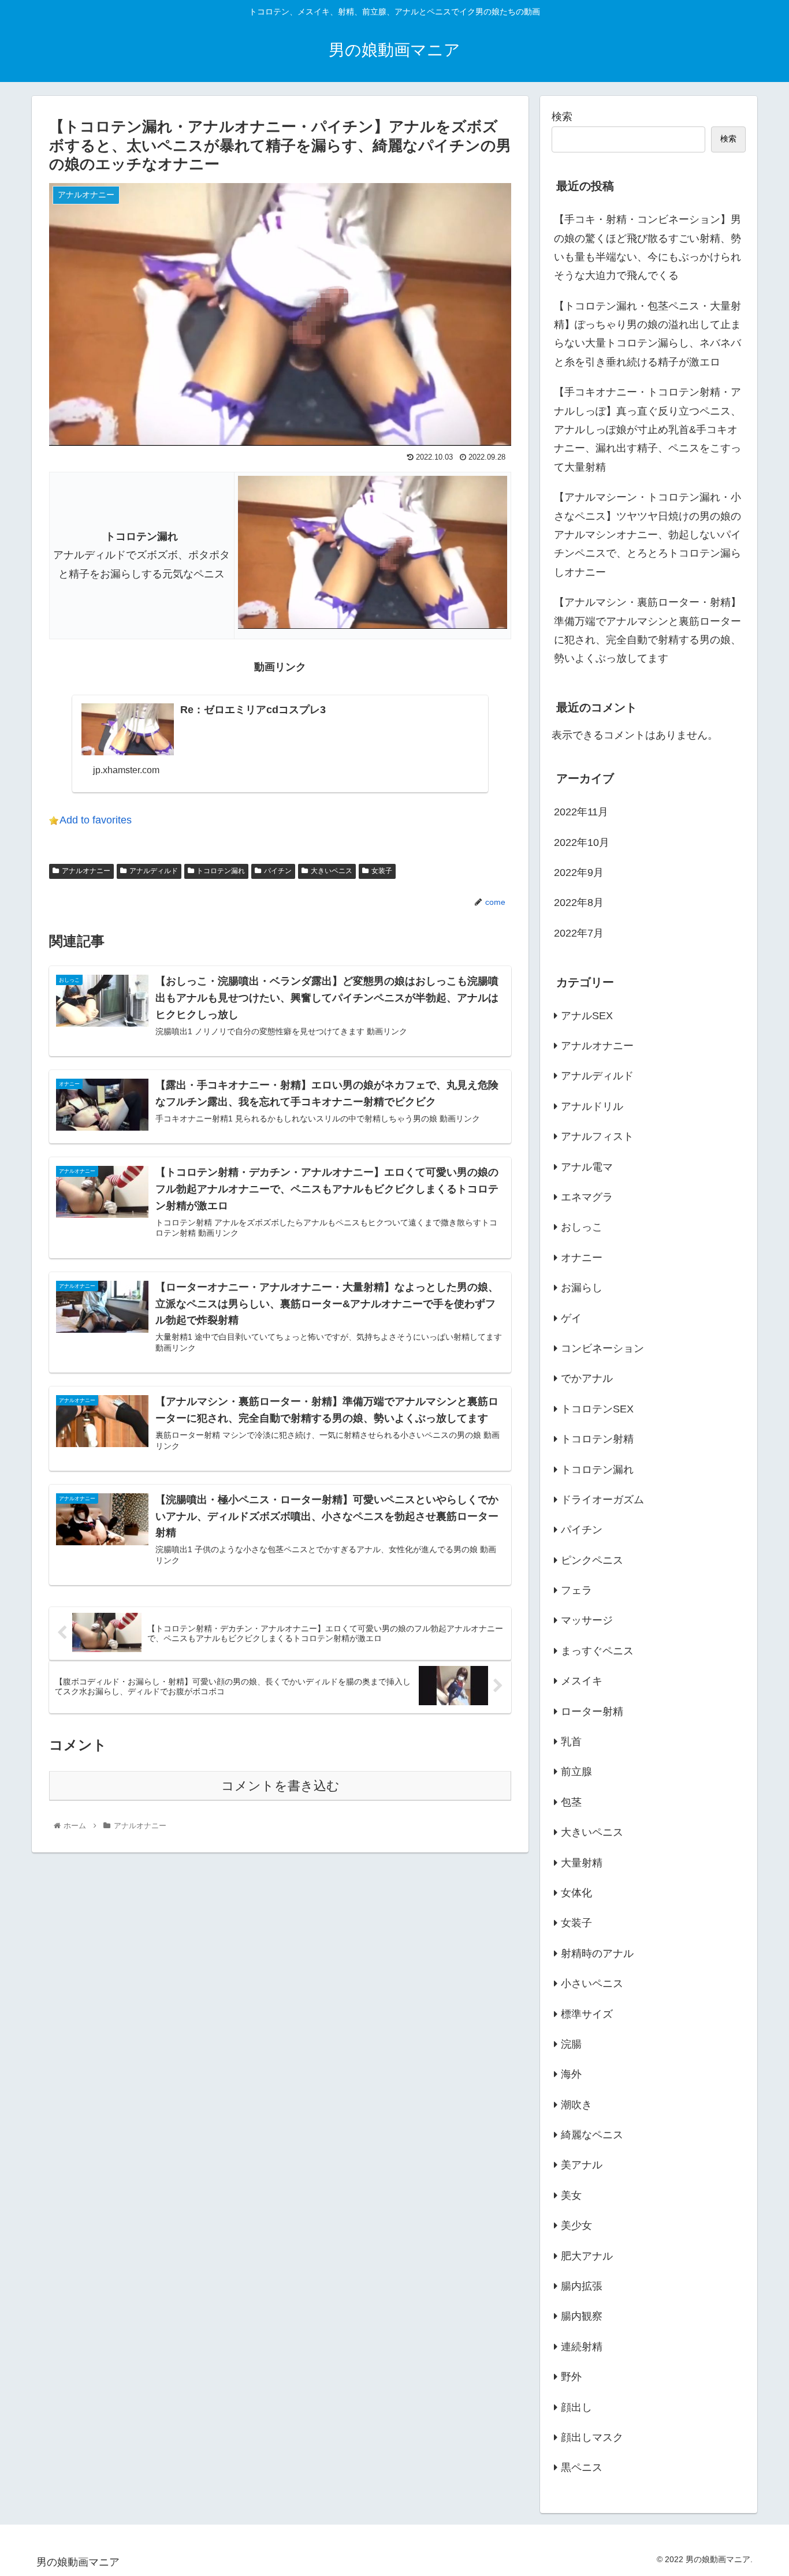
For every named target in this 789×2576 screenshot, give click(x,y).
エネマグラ (587, 1197)
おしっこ (582, 1227)
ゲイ (571, 1318)
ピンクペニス (592, 1560)
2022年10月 (582, 842)
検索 (562, 117)
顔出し (576, 2407)
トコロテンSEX (597, 1408)
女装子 (382, 871)
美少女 (576, 2225)
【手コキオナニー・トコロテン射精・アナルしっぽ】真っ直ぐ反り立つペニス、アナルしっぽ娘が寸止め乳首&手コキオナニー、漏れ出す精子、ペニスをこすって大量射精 (647, 430)
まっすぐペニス (597, 1650)
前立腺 (576, 1772)
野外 (571, 2377)
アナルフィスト (597, 1136)
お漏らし (582, 1288)
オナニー (582, 1257)
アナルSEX (587, 1015)
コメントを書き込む (280, 1786)
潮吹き (576, 2104)
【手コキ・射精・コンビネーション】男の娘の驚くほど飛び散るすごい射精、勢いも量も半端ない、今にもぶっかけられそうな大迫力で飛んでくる (647, 247)
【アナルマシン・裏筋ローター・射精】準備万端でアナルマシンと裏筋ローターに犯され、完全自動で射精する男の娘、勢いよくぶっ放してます (647, 630)
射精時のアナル (597, 1953)
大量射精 (582, 1862)
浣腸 (571, 2044)
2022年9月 (579, 873)
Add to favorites (96, 820)
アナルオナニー (86, 871)
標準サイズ (587, 2014)
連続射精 (582, 2346)
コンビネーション (602, 1348)
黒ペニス (582, 2467)
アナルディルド (154, 871)
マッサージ (587, 1620)
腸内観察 (582, 2316)
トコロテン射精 (597, 1439)
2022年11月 (581, 812)
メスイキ (582, 1681)
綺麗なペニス (592, 2135)
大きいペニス (332, 871)
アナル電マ (587, 1166)
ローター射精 (592, 1711)
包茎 (571, 1802)
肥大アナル (587, 2256)
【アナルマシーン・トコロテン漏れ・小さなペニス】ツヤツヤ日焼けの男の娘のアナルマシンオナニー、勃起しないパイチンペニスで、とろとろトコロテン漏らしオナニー (647, 535)
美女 (571, 2195)
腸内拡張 (582, 2286)
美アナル (582, 2165)
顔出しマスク (592, 2437)
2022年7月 (579, 933)
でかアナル (587, 1378)
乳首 (571, 1742)
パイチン (278, 871)
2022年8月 (579, 903)
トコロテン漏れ (221, 871)
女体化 (576, 1893)
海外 (571, 2074)
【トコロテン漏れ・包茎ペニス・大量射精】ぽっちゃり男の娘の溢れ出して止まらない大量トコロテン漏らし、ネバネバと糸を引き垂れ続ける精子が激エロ (647, 334)
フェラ (576, 1590)
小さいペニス (592, 1984)
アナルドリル (592, 1106)
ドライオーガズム (602, 1500)
